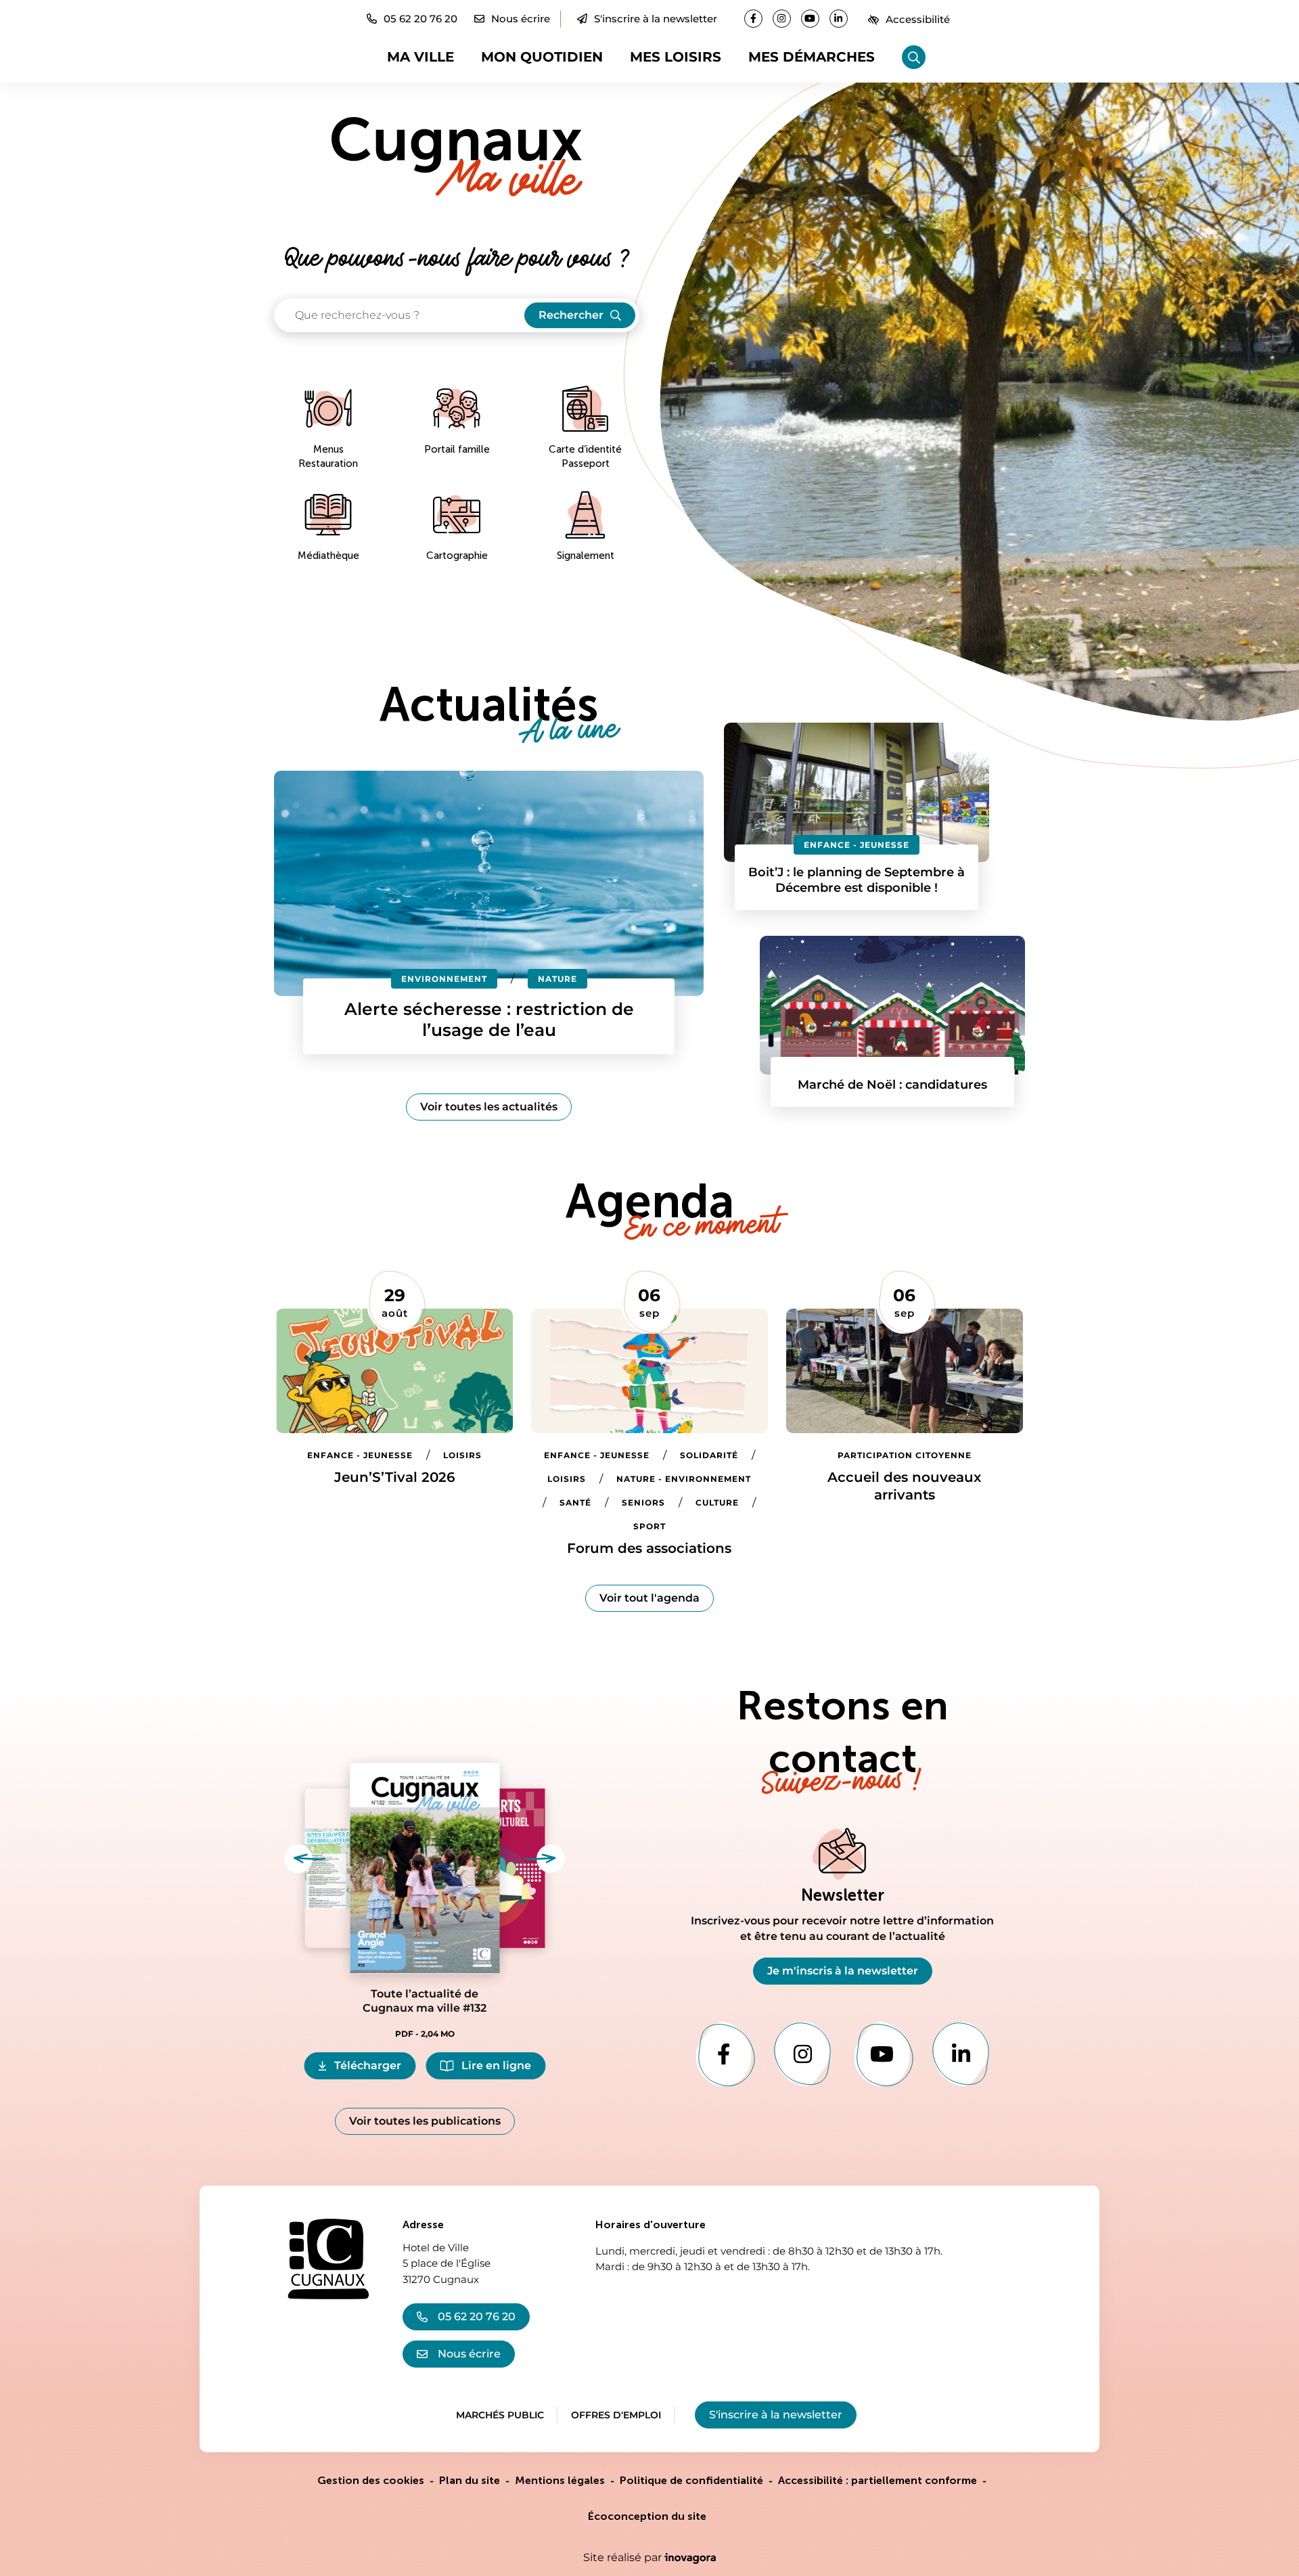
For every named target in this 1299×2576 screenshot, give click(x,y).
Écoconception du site (647, 2516)
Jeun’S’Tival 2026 (395, 1477)
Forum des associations (649, 1548)
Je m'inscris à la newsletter (843, 1971)
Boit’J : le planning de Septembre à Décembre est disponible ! (857, 880)
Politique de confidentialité (691, 2480)
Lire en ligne (496, 2065)
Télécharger (375, 2069)
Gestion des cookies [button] (371, 2480)
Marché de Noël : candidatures (892, 1085)
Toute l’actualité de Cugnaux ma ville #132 (425, 2001)
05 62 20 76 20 (477, 2317)
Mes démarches (812, 57)
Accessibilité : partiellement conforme (878, 2480)
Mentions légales (560, 2480)
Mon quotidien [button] (542, 57)
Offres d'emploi (616, 2415)
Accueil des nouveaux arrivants (904, 1486)
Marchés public (500, 2415)
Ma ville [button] (420, 57)
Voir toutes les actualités (489, 1107)
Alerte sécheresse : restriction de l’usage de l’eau (489, 1019)
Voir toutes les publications (425, 2121)
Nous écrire (469, 2354)
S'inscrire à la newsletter (656, 19)
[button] (412, 19)
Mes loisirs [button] (676, 57)
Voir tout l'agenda (649, 1598)
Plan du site (470, 2480)
